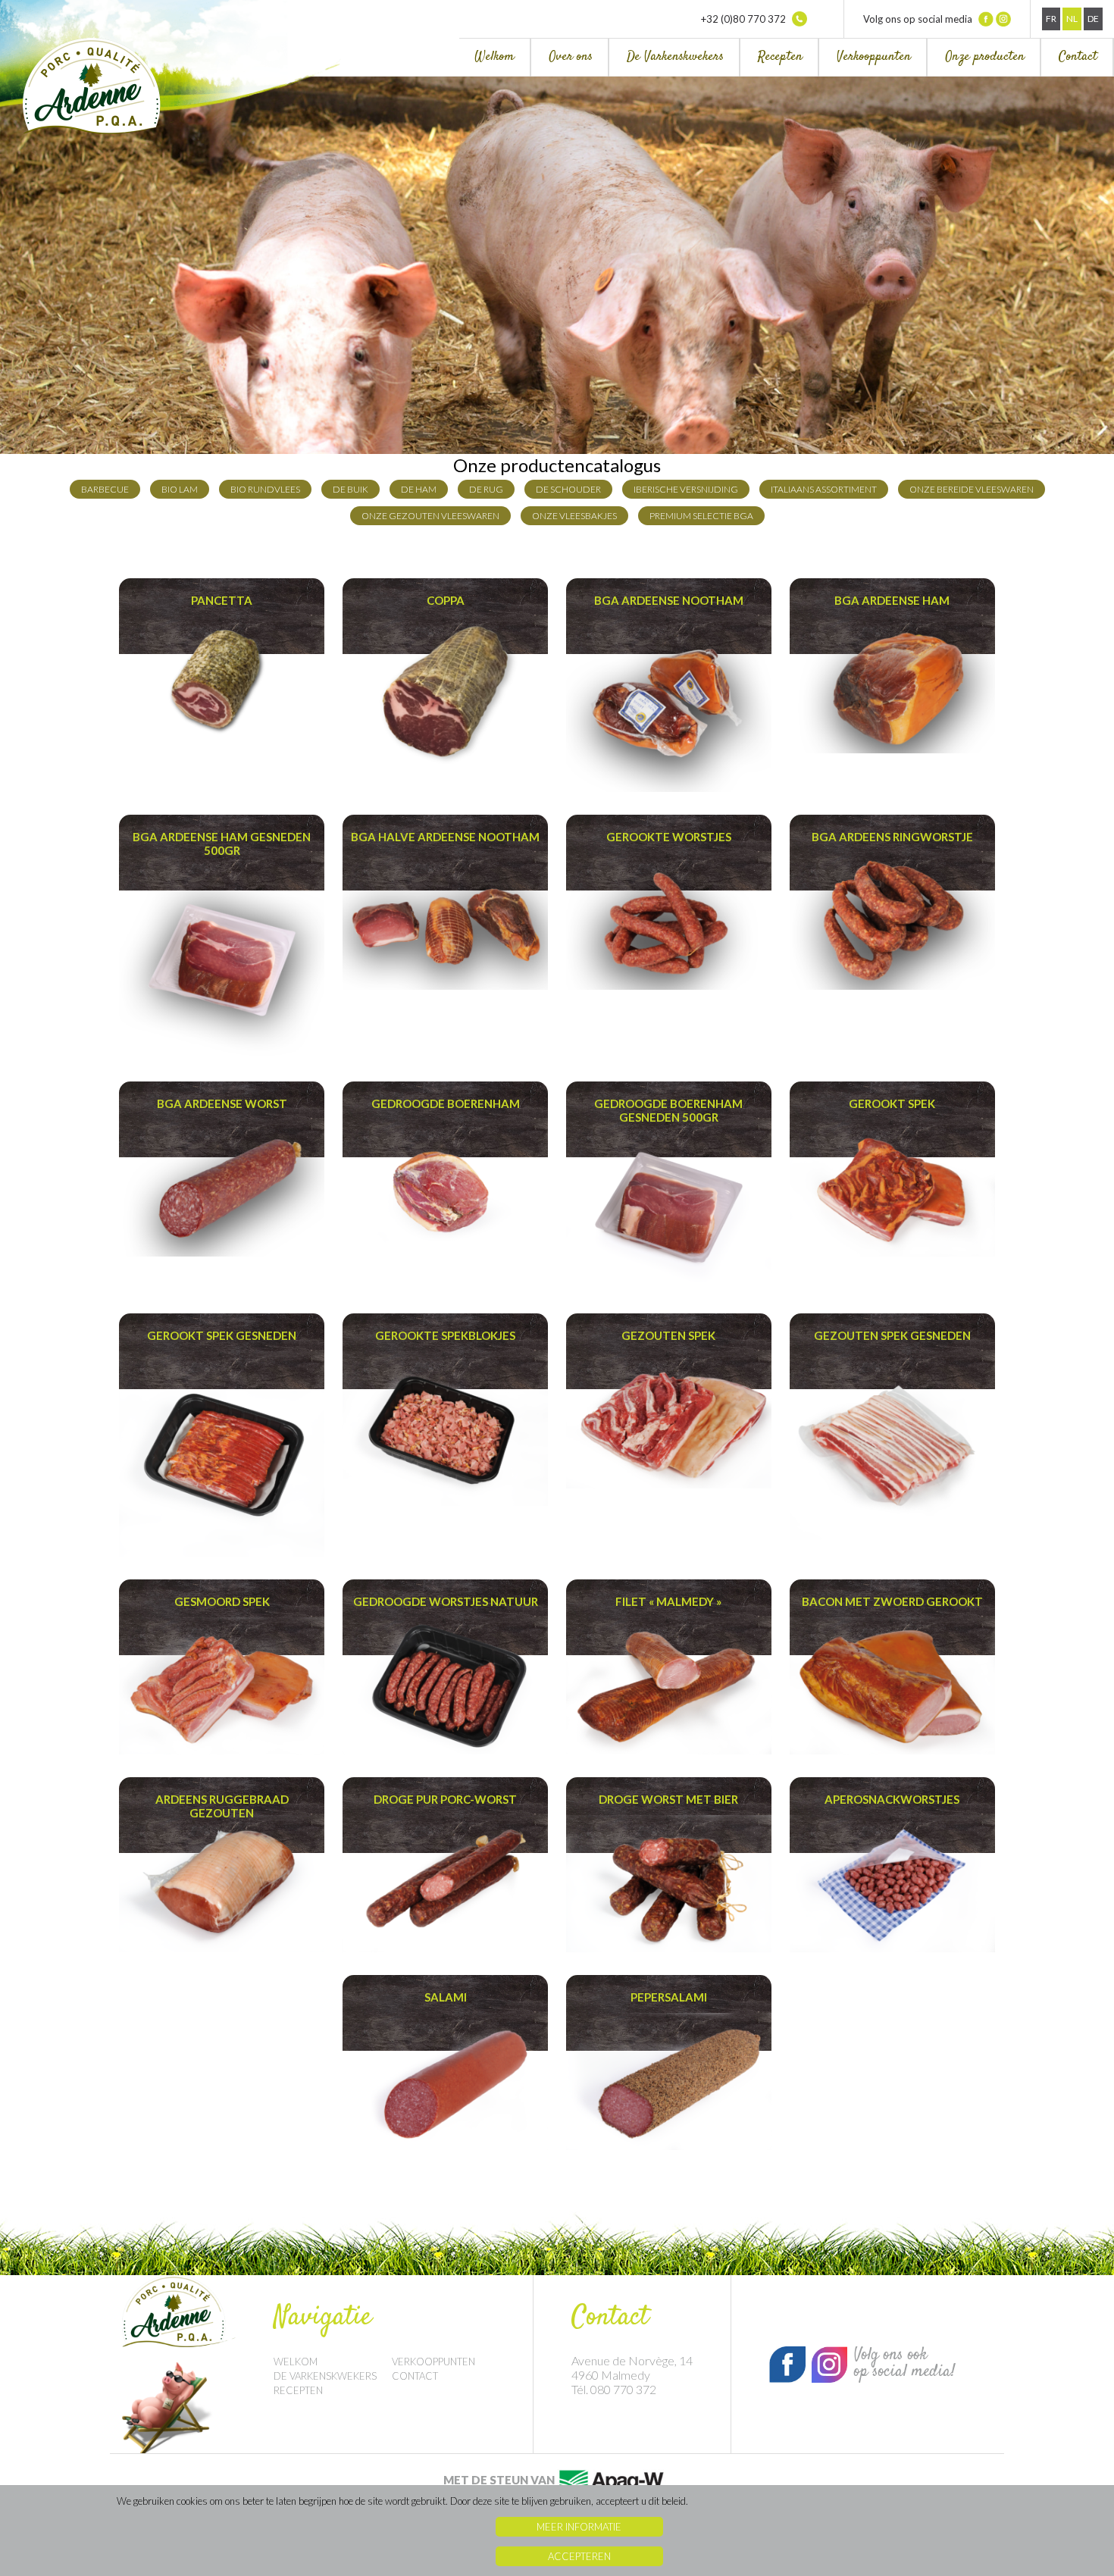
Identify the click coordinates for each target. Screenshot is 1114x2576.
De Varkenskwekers (675, 57)
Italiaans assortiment (824, 489)
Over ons (571, 57)
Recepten (780, 57)
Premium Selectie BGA (701, 516)
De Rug (486, 489)
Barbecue (105, 489)
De (1093, 19)
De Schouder (568, 489)
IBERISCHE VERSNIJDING (686, 489)
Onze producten (985, 57)
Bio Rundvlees (265, 489)
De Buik (350, 489)
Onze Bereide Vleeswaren (972, 489)
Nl (1072, 19)
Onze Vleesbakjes (574, 516)
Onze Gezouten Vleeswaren (430, 516)
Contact (1078, 57)
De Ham (419, 489)
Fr (1051, 19)
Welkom (494, 57)
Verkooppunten (874, 57)
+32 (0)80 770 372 (745, 19)
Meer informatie (579, 2527)
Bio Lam (180, 489)
